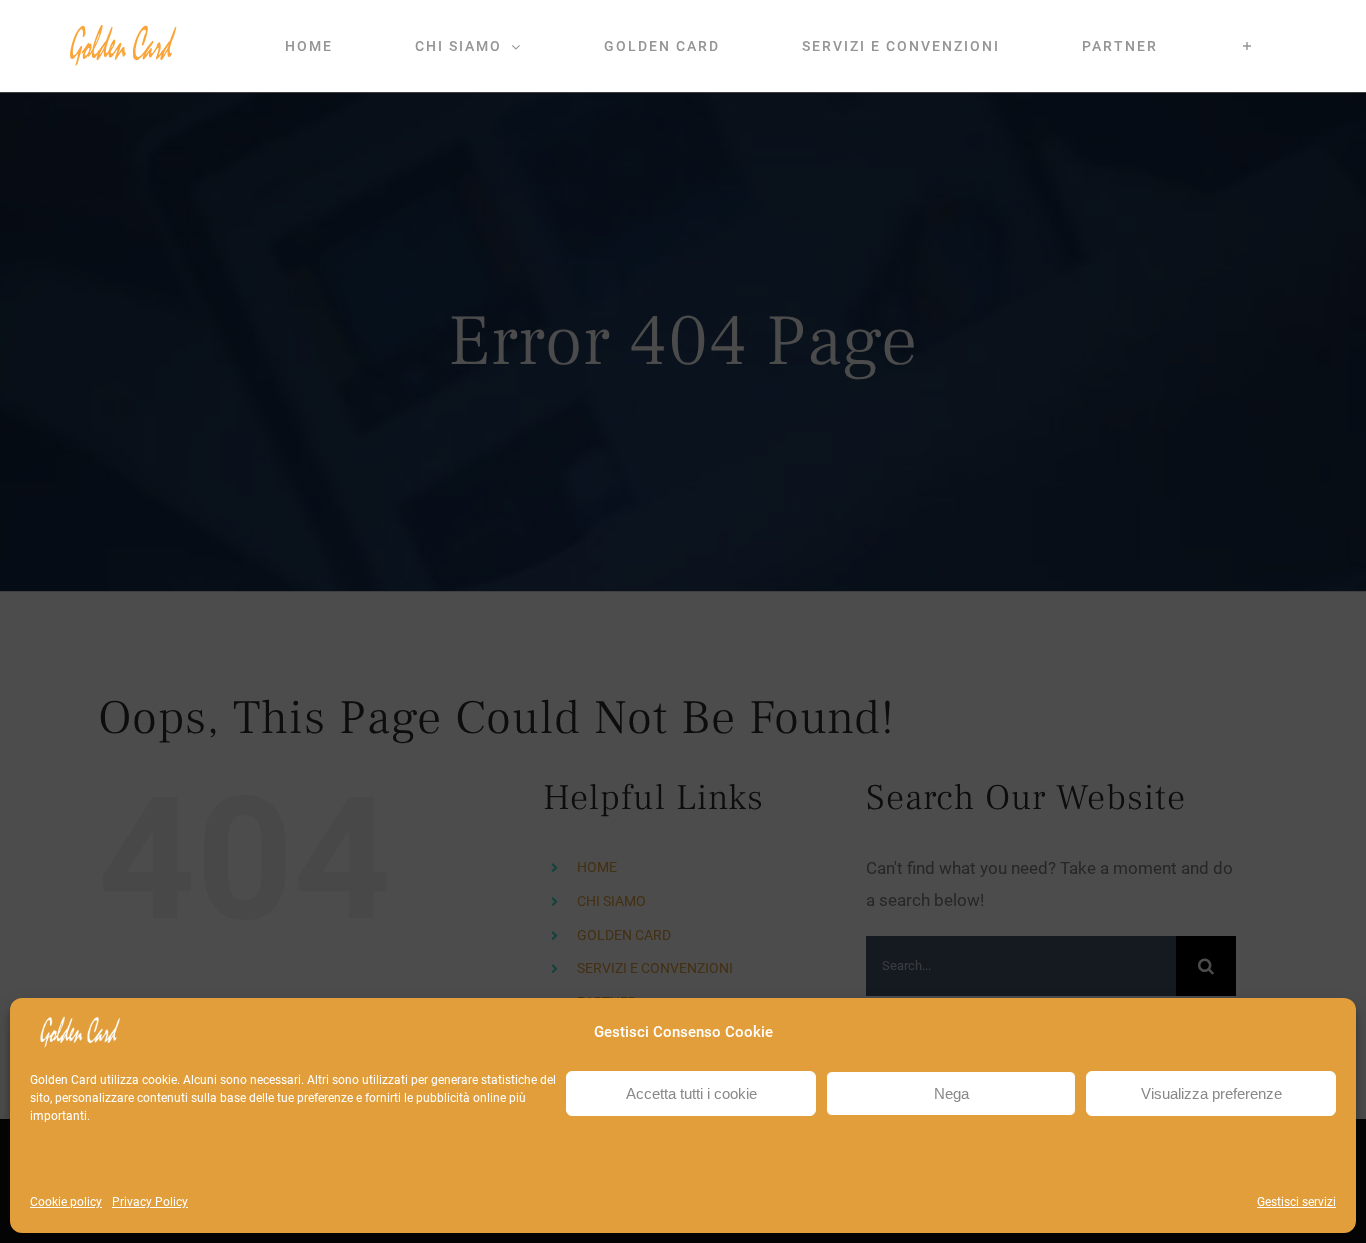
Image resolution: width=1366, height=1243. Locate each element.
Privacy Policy (150, 1202)
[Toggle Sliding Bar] (1248, 46)
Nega (951, 1093)
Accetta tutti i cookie (691, 1093)
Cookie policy (66, 1202)
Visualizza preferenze (1211, 1093)
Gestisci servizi (1296, 1202)
